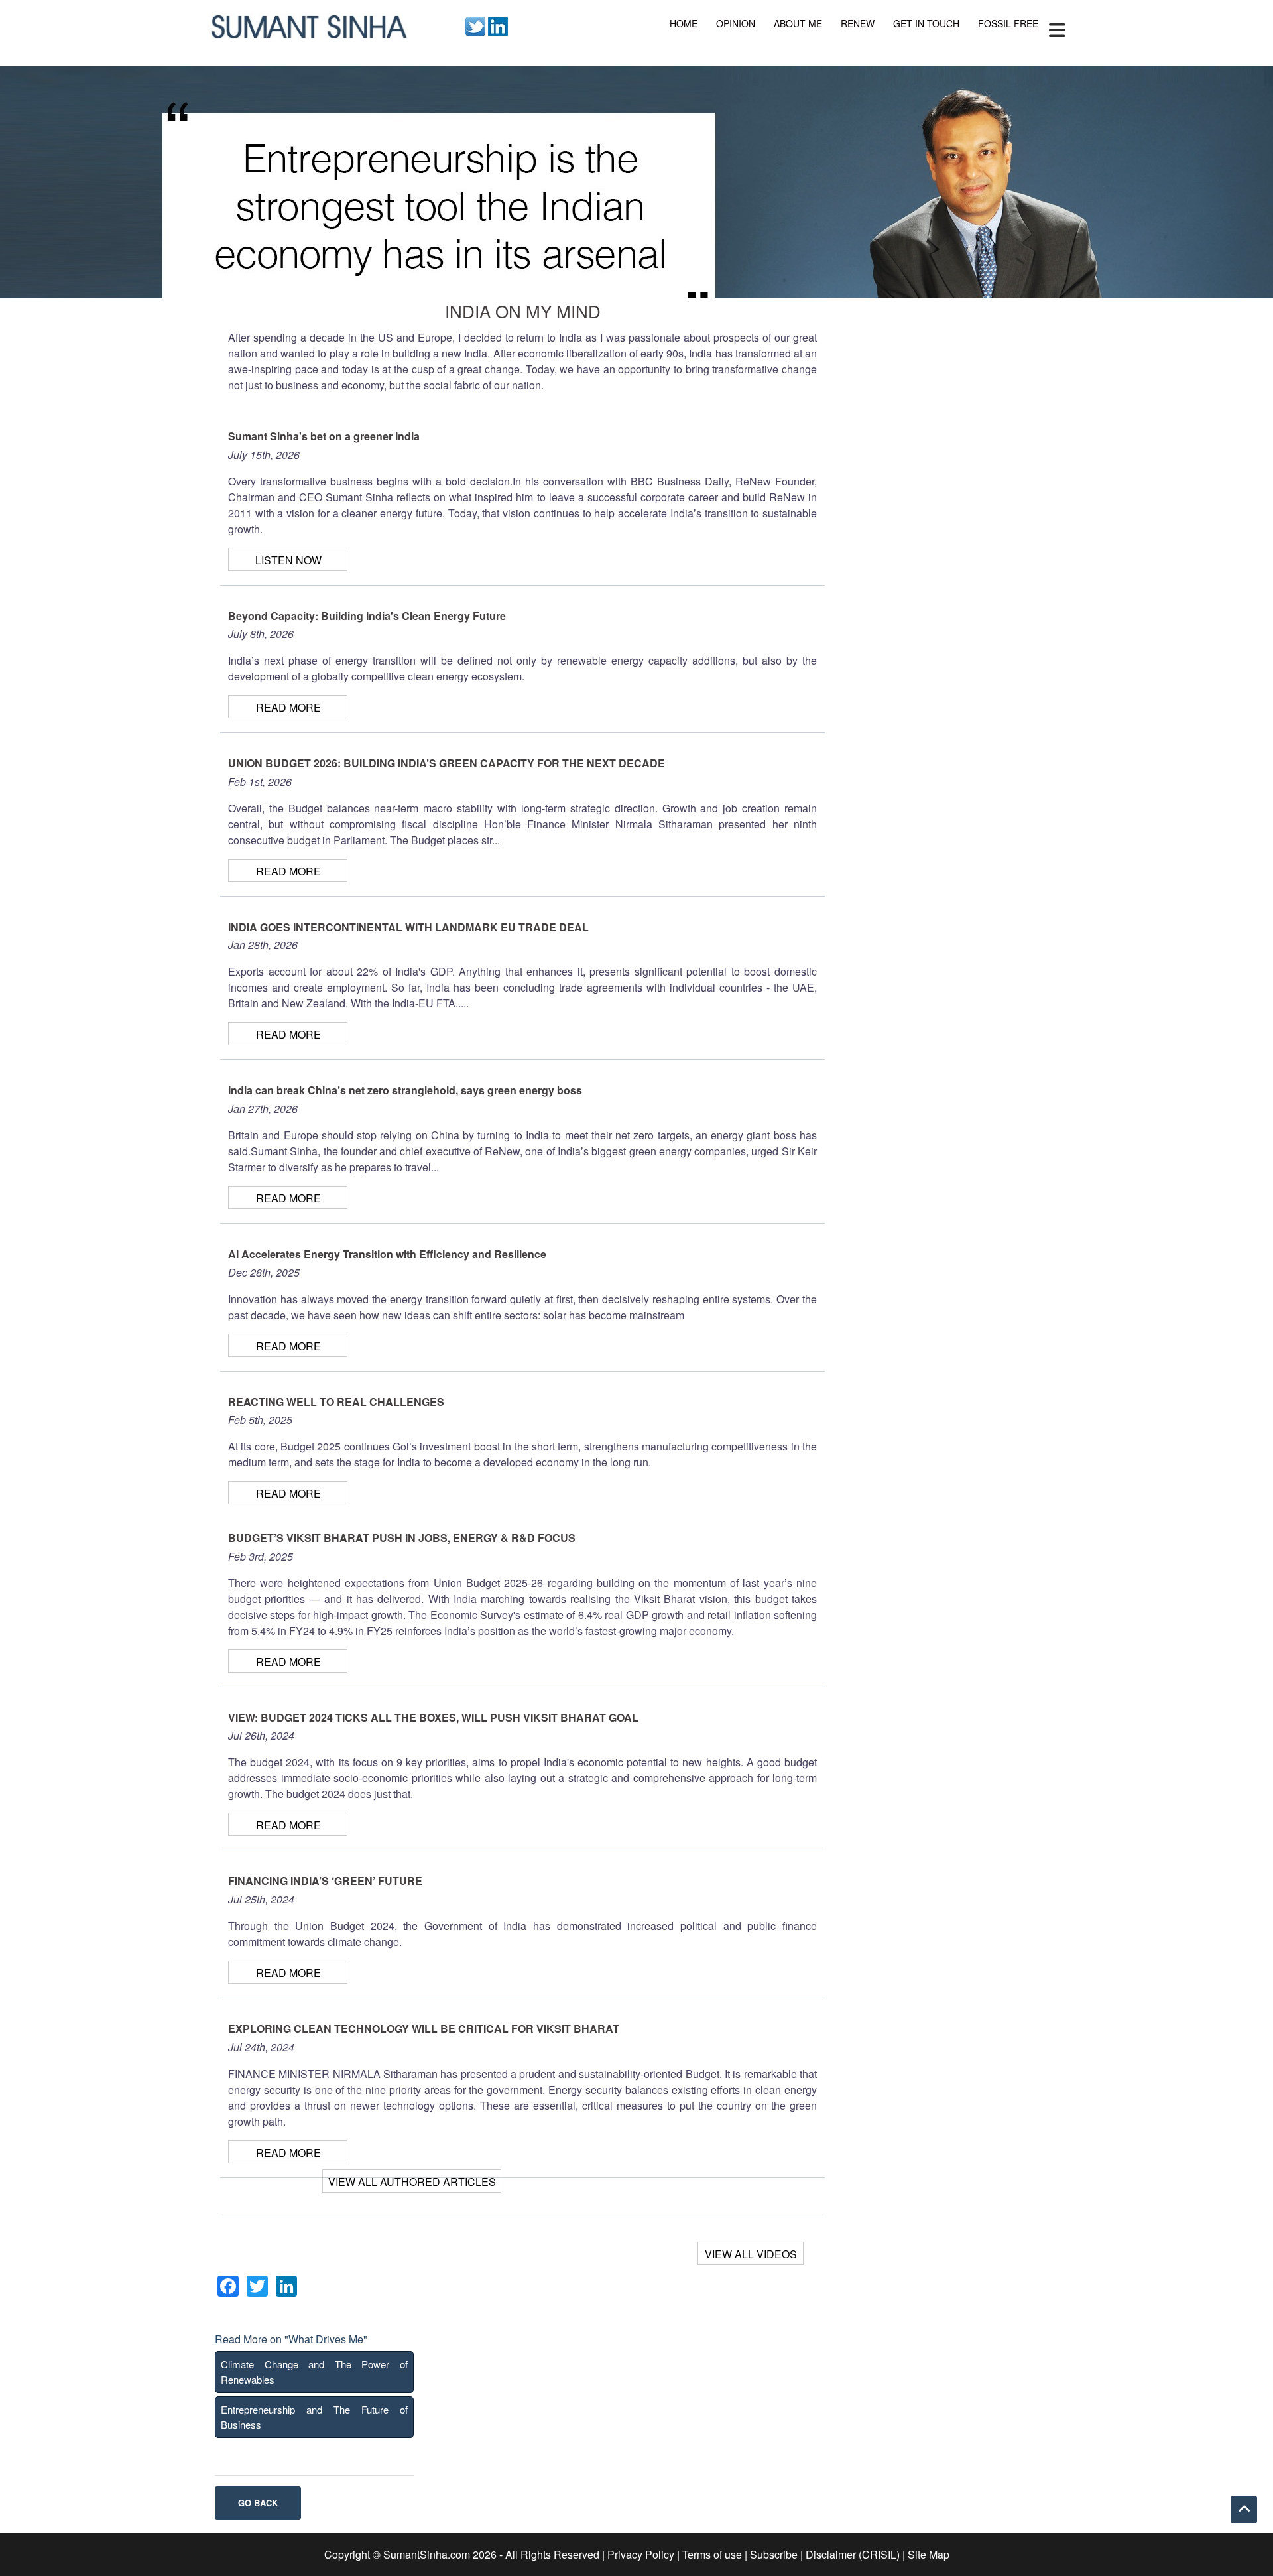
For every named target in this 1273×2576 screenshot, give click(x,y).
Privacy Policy (641, 2554)
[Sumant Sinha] (308, 25)
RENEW (858, 23)
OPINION (736, 23)
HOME (684, 23)
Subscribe (774, 2554)
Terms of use (712, 2554)
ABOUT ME (798, 23)
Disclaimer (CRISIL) (853, 2554)
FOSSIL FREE (1008, 23)
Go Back (258, 2503)
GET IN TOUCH (926, 23)
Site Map (929, 2554)
